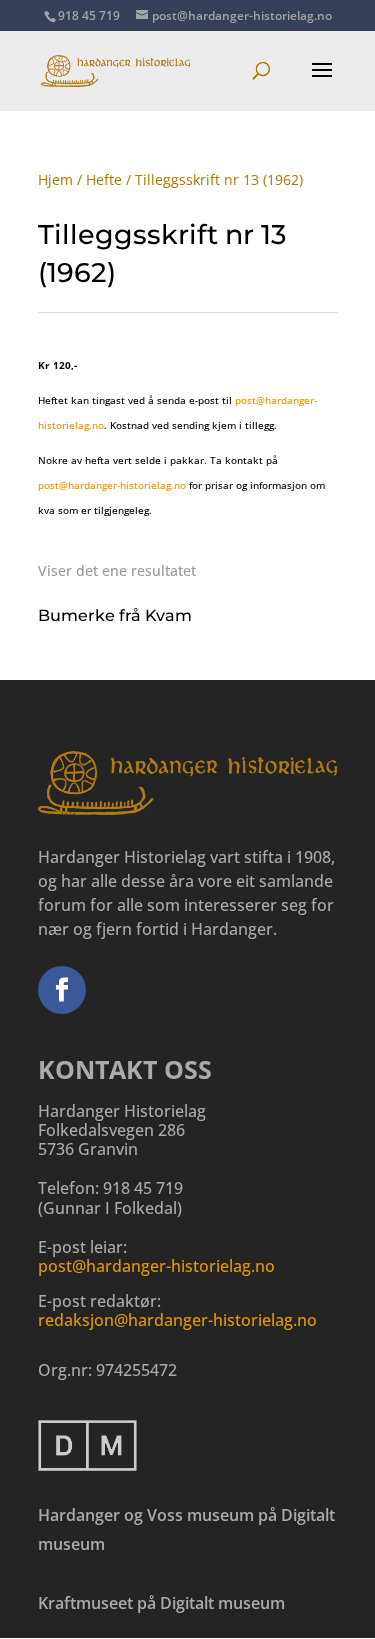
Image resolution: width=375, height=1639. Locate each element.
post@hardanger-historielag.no (112, 485)
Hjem (55, 179)
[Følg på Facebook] (62, 990)
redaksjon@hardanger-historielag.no (177, 1320)
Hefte (104, 179)
